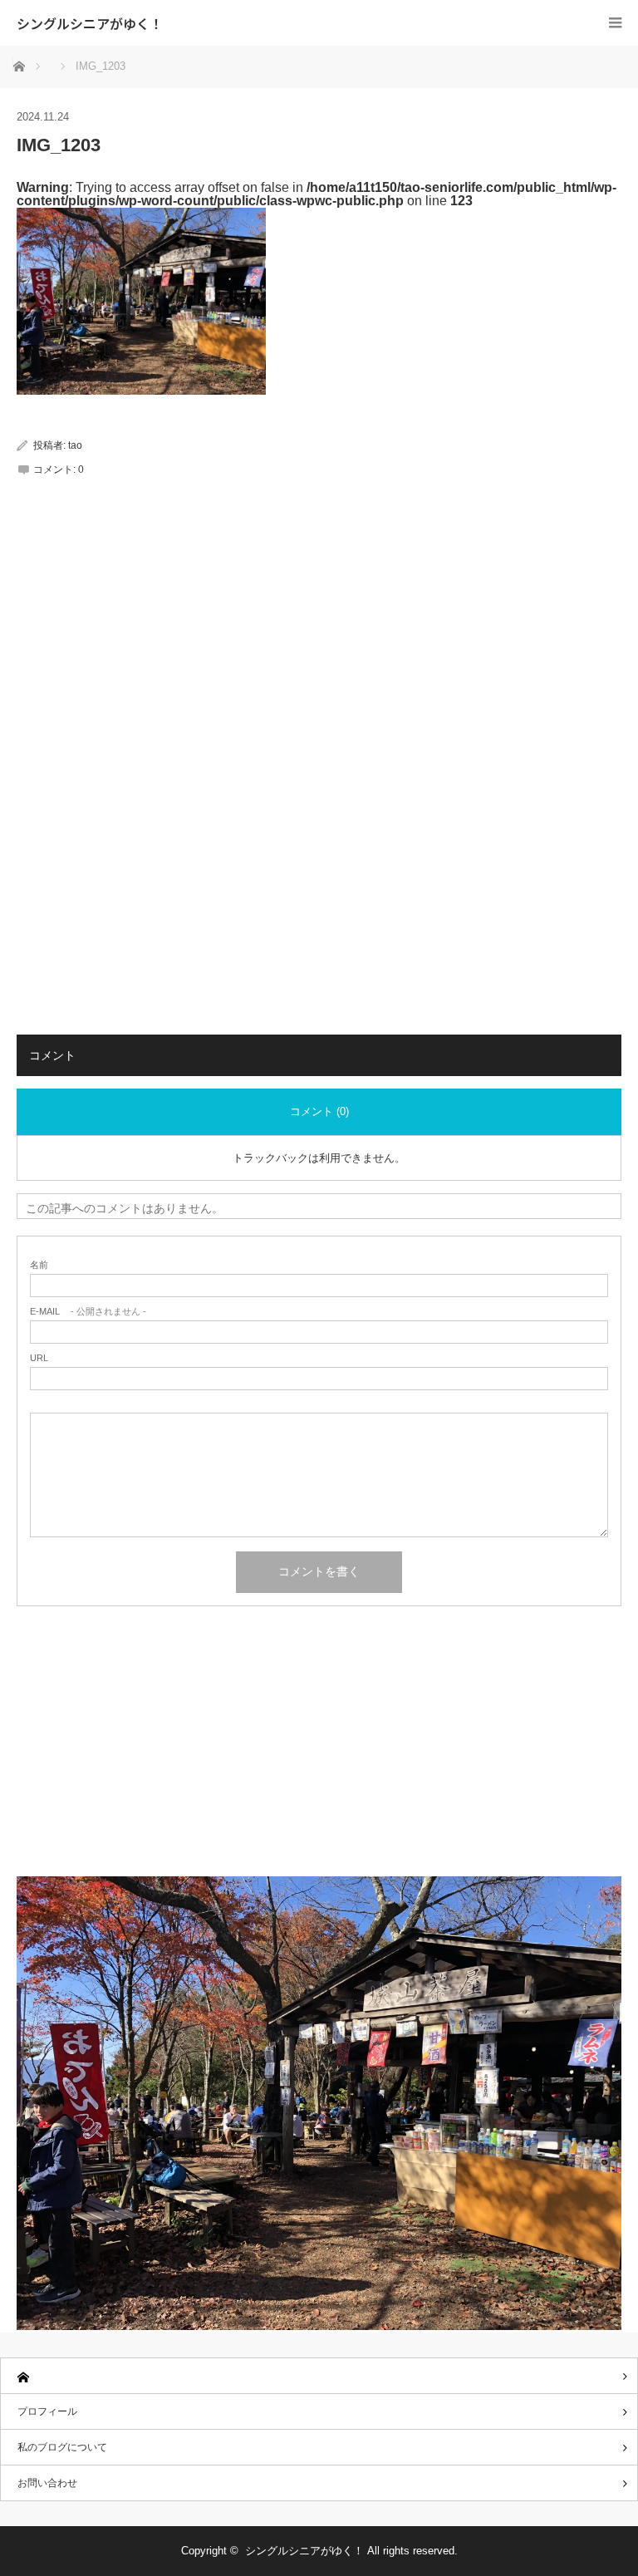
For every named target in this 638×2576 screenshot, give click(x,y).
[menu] (615, 23)
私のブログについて (62, 2447)
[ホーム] (319, 2376)
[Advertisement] (319, 648)
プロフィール (47, 2411)
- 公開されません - (88, 1312)
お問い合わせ (47, 2483)
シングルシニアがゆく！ (90, 23)
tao (75, 445)
